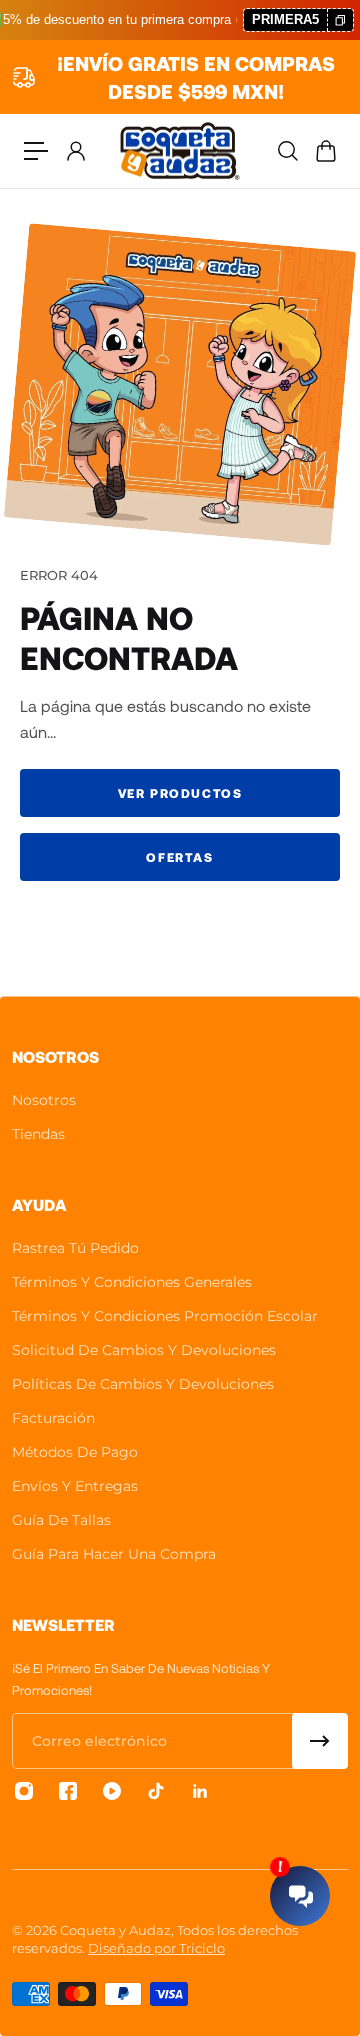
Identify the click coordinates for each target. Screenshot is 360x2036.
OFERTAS (179, 857)
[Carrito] (325, 151)
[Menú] (36, 151)
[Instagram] (24, 1791)
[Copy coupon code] (340, 20)
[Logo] (180, 151)
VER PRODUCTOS (180, 793)
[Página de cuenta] (75, 151)
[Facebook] (68, 1791)
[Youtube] (112, 1791)
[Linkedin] (200, 1791)
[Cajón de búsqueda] (287, 151)
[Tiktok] (156, 1791)
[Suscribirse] (320, 1741)
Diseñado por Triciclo (156, 1948)
